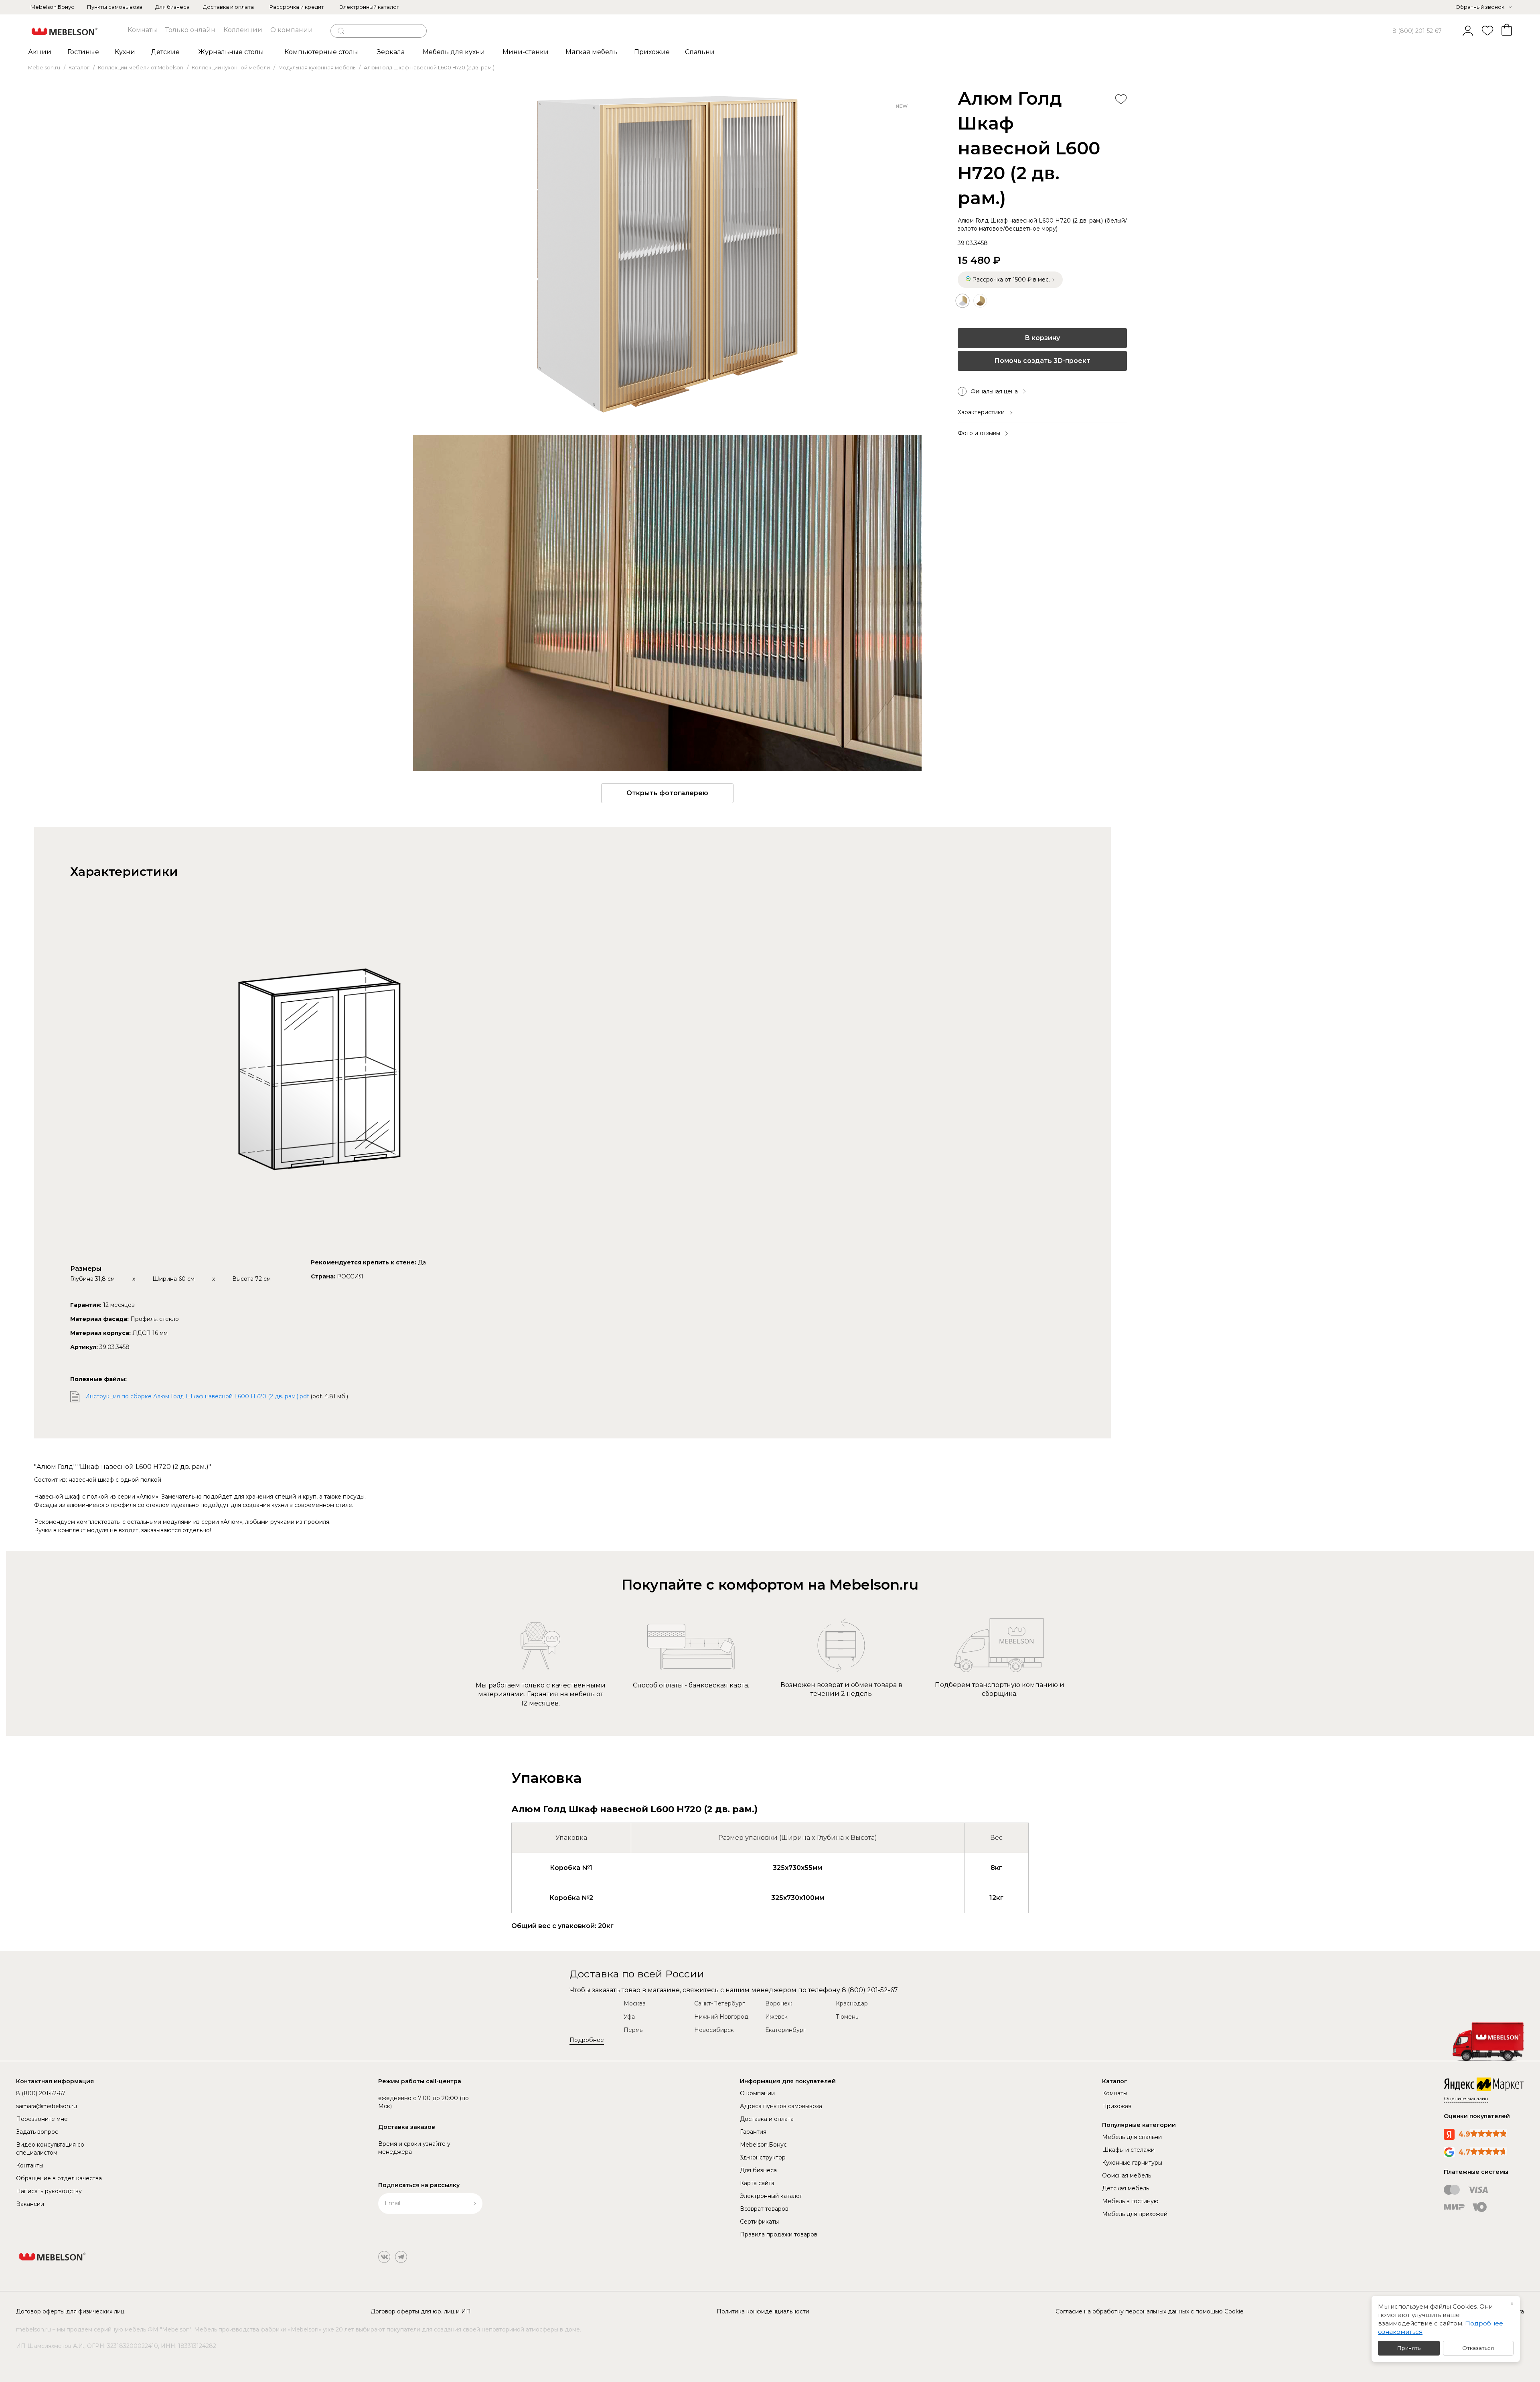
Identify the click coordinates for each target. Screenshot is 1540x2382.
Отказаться (1478, 2348)
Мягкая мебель (591, 52)
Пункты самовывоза (115, 7)
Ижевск (776, 2017)
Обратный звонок (1480, 7)
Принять (1409, 2348)
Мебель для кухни (454, 52)
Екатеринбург (785, 2030)
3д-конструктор (763, 2157)
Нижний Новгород (721, 2017)
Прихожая (1117, 2106)
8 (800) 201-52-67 (1417, 31)
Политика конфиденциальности (763, 2311)
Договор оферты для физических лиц (70, 2311)
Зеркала (391, 52)
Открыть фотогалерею (667, 793)
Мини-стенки (526, 52)
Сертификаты (759, 2222)
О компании (292, 30)
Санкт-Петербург (719, 2003)
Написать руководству (49, 2191)
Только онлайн (190, 30)
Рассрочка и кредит (297, 7)
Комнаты (142, 30)
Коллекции (243, 30)
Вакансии (30, 2204)
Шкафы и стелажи (1128, 2150)
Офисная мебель (1127, 2175)
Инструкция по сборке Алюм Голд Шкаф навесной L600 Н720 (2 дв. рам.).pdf (197, 1396)
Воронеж (779, 2003)
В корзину (1042, 338)
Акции (40, 52)
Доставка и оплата (228, 7)
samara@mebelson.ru (47, 2106)
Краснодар (852, 2003)
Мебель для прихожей (1135, 2214)
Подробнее (587, 2040)
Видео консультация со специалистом (50, 2149)
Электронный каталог (369, 7)
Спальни (700, 52)
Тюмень (847, 2017)
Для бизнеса (172, 7)
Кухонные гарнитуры (1132, 2163)
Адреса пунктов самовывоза (781, 2106)
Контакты (30, 2165)
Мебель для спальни (1132, 2137)
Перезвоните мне (42, 2119)
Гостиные (83, 52)
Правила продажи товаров (779, 2234)
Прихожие (652, 52)
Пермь (633, 2030)
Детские (165, 52)
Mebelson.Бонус (52, 7)
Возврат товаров (764, 2209)
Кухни (125, 52)
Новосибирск (714, 2030)
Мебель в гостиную (1130, 2201)
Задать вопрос (37, 2132)
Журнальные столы (231, 52)
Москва (635, 2003)
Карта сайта (757, 2183)
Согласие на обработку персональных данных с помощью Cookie (1150, 2311)
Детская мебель (1126, 2188)
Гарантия (753, 2132)
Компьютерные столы (321, 52)
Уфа (629, 2017)
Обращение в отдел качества (59, 2178)
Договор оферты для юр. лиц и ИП (421, 2311)
